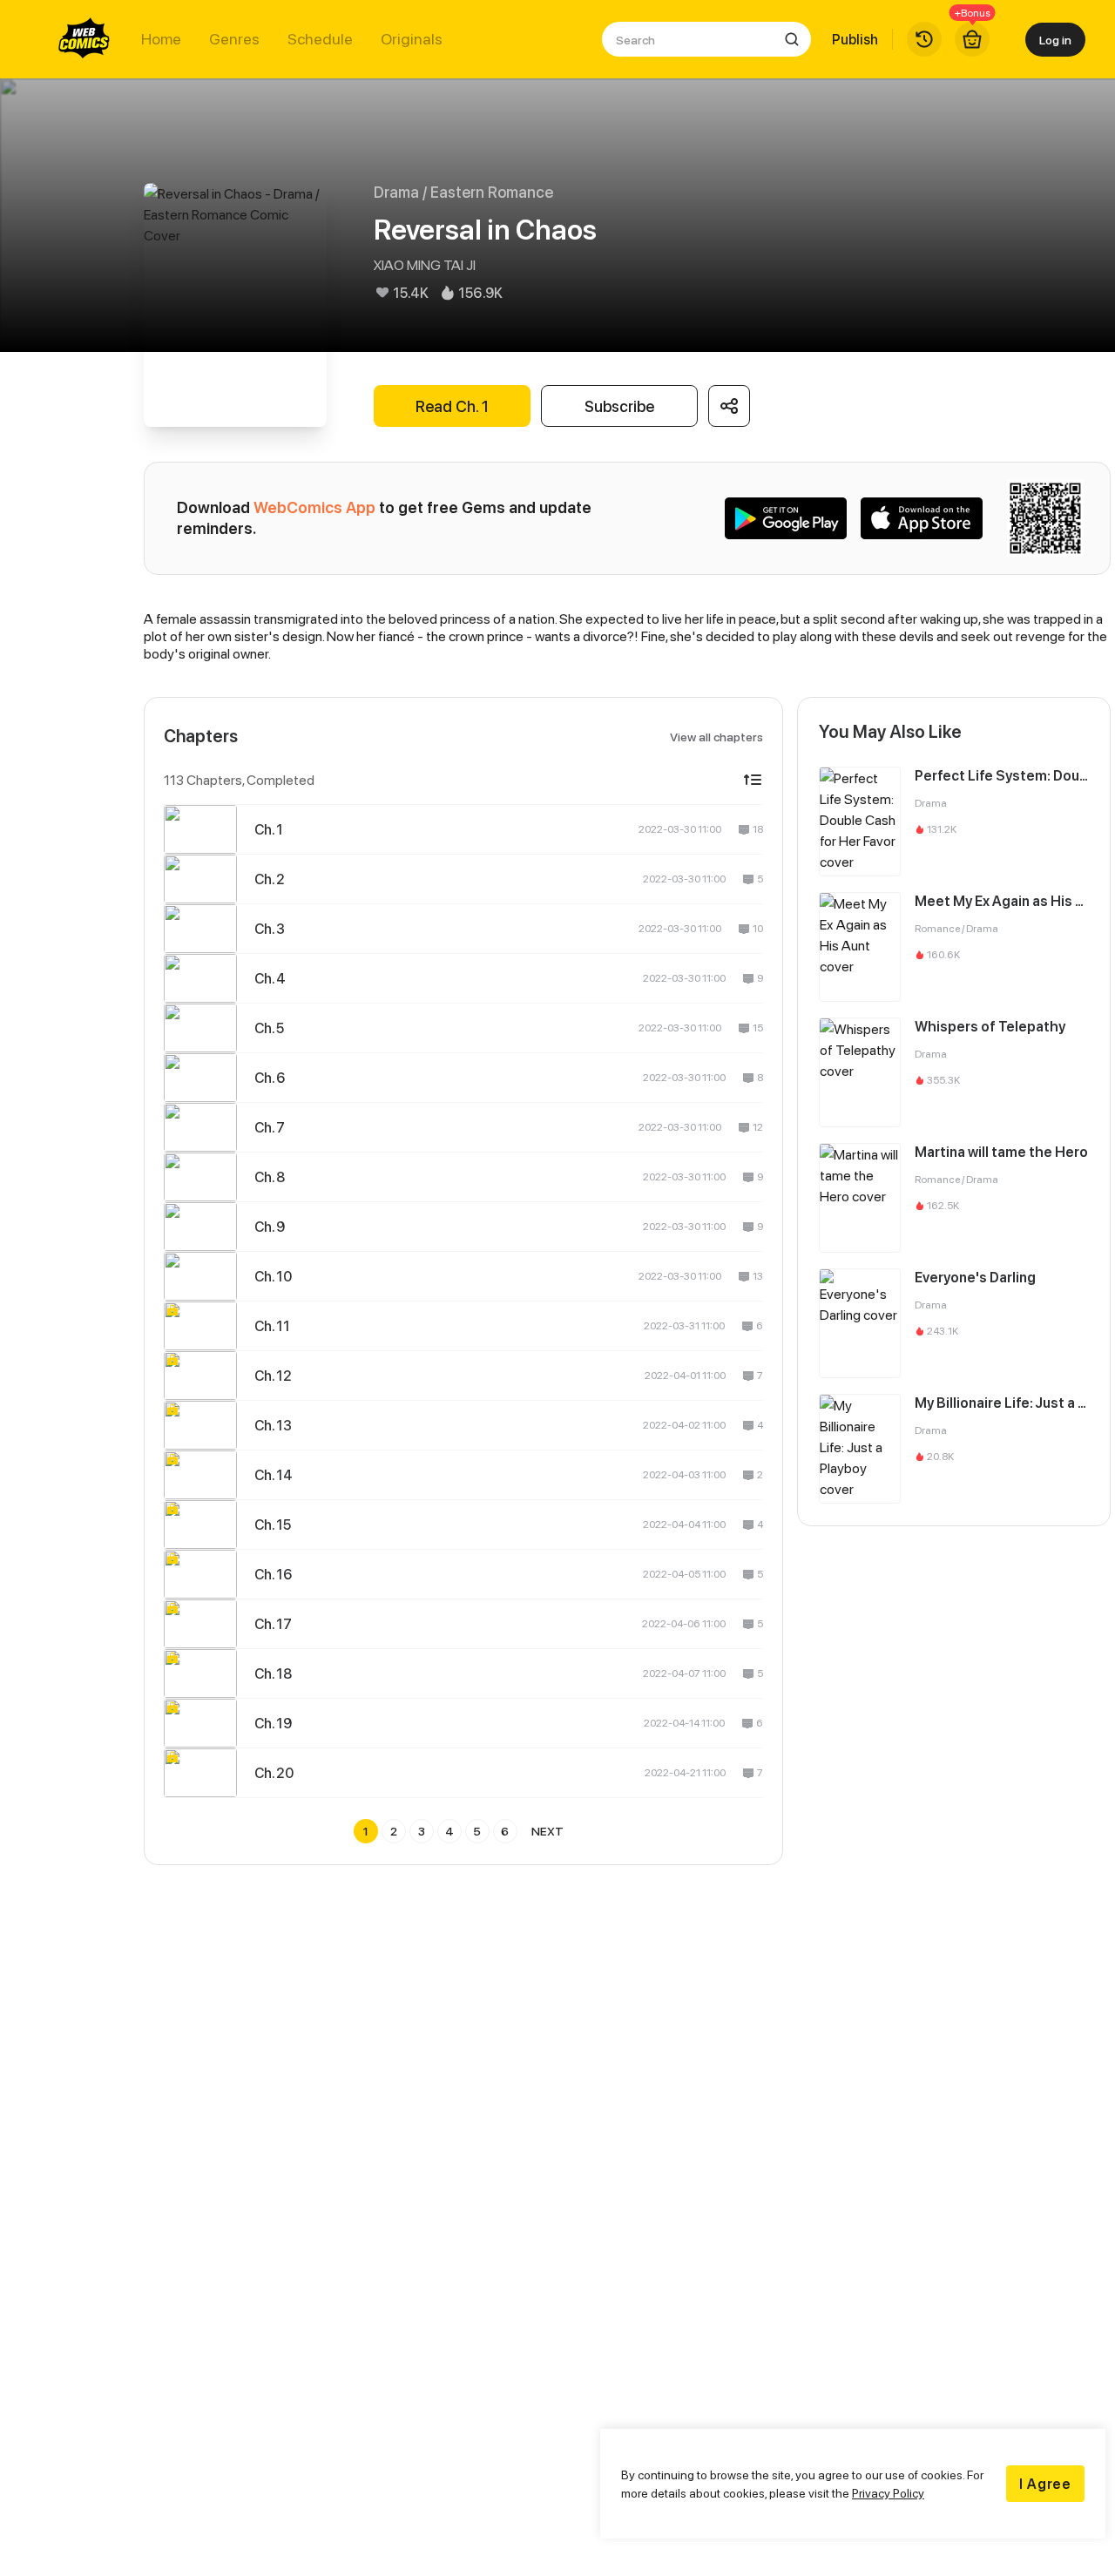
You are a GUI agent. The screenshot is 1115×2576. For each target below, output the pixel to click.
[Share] (729, 406)
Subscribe (619, 406)
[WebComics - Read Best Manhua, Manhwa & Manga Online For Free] (84, 39)
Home (161, 39)
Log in (1055, 40)
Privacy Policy (888, 2493)
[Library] (924, 39)
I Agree (1045, 2484)
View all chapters (716, 737)
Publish (855, 39)
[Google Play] (786, 518)
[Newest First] (753, 780)
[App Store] (922, 518)
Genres (234, 39)
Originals (412, 39)
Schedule (320, 39)
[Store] (972, 39)
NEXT (547, 1831)
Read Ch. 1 (452, 406)
